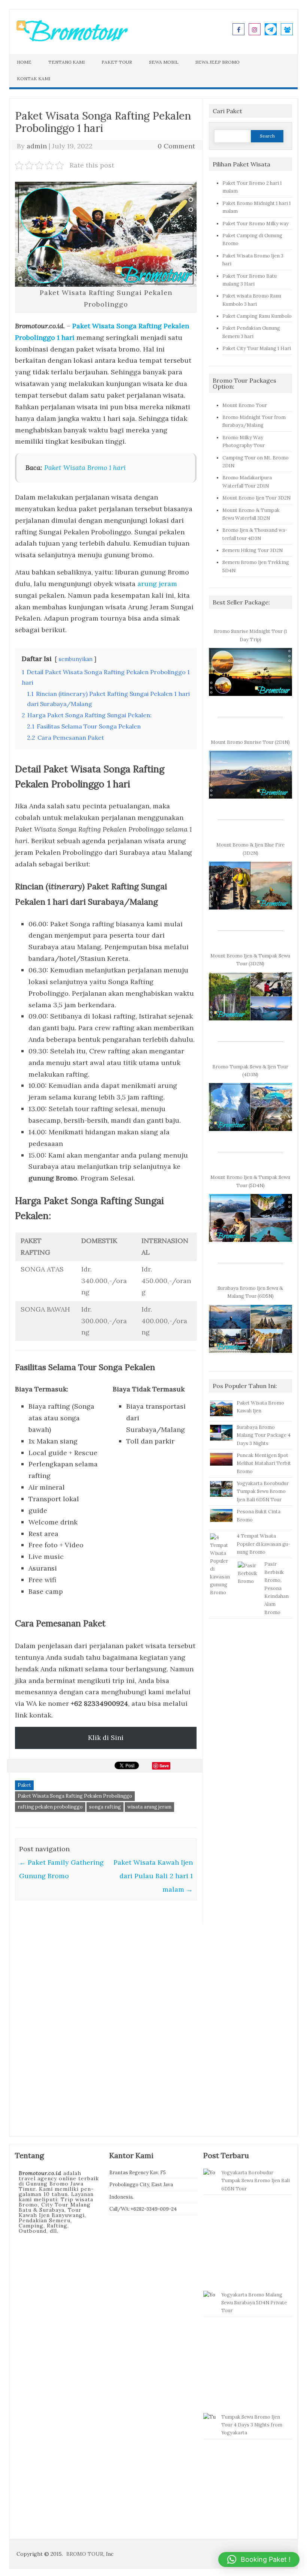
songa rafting (105, 1807)
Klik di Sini (106, 1738)
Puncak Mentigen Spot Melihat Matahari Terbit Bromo (264, 1463)
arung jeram (157, 584)
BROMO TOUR (85, 2554)
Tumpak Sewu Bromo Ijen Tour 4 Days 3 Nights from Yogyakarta (252, 2425)
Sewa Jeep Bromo (218, 62)
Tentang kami (66, 62)
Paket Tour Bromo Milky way (256, 223)
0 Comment (176, 146)
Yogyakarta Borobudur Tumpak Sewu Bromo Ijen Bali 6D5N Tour (263, 1491)
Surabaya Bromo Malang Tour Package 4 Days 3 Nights (264, 1435)
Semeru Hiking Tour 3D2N (253, 550)
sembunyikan (76, 659)
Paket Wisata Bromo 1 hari (85, 467)
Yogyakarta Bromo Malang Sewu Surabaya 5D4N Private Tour (254, 2303)
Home (24, 62)
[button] (259, 2560)
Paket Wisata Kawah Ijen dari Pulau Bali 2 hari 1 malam (153, 1876)
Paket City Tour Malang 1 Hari (257, 348)
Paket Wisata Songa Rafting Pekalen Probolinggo (75, 1796)
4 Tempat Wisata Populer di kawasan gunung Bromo (263, 1544)
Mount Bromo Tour (245, 405)
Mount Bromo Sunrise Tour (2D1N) (250, 742)
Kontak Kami (34, 79)
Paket (24, 1785)
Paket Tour (117, 62)
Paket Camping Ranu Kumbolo (257, 316)
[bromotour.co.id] (72, 40)
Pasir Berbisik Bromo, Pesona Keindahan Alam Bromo (276, 1588)
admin (37, 146)
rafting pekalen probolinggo (50, 1807)
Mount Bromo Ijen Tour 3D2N (256, 498)
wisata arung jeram (149, 1807)
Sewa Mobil (164, 62)
